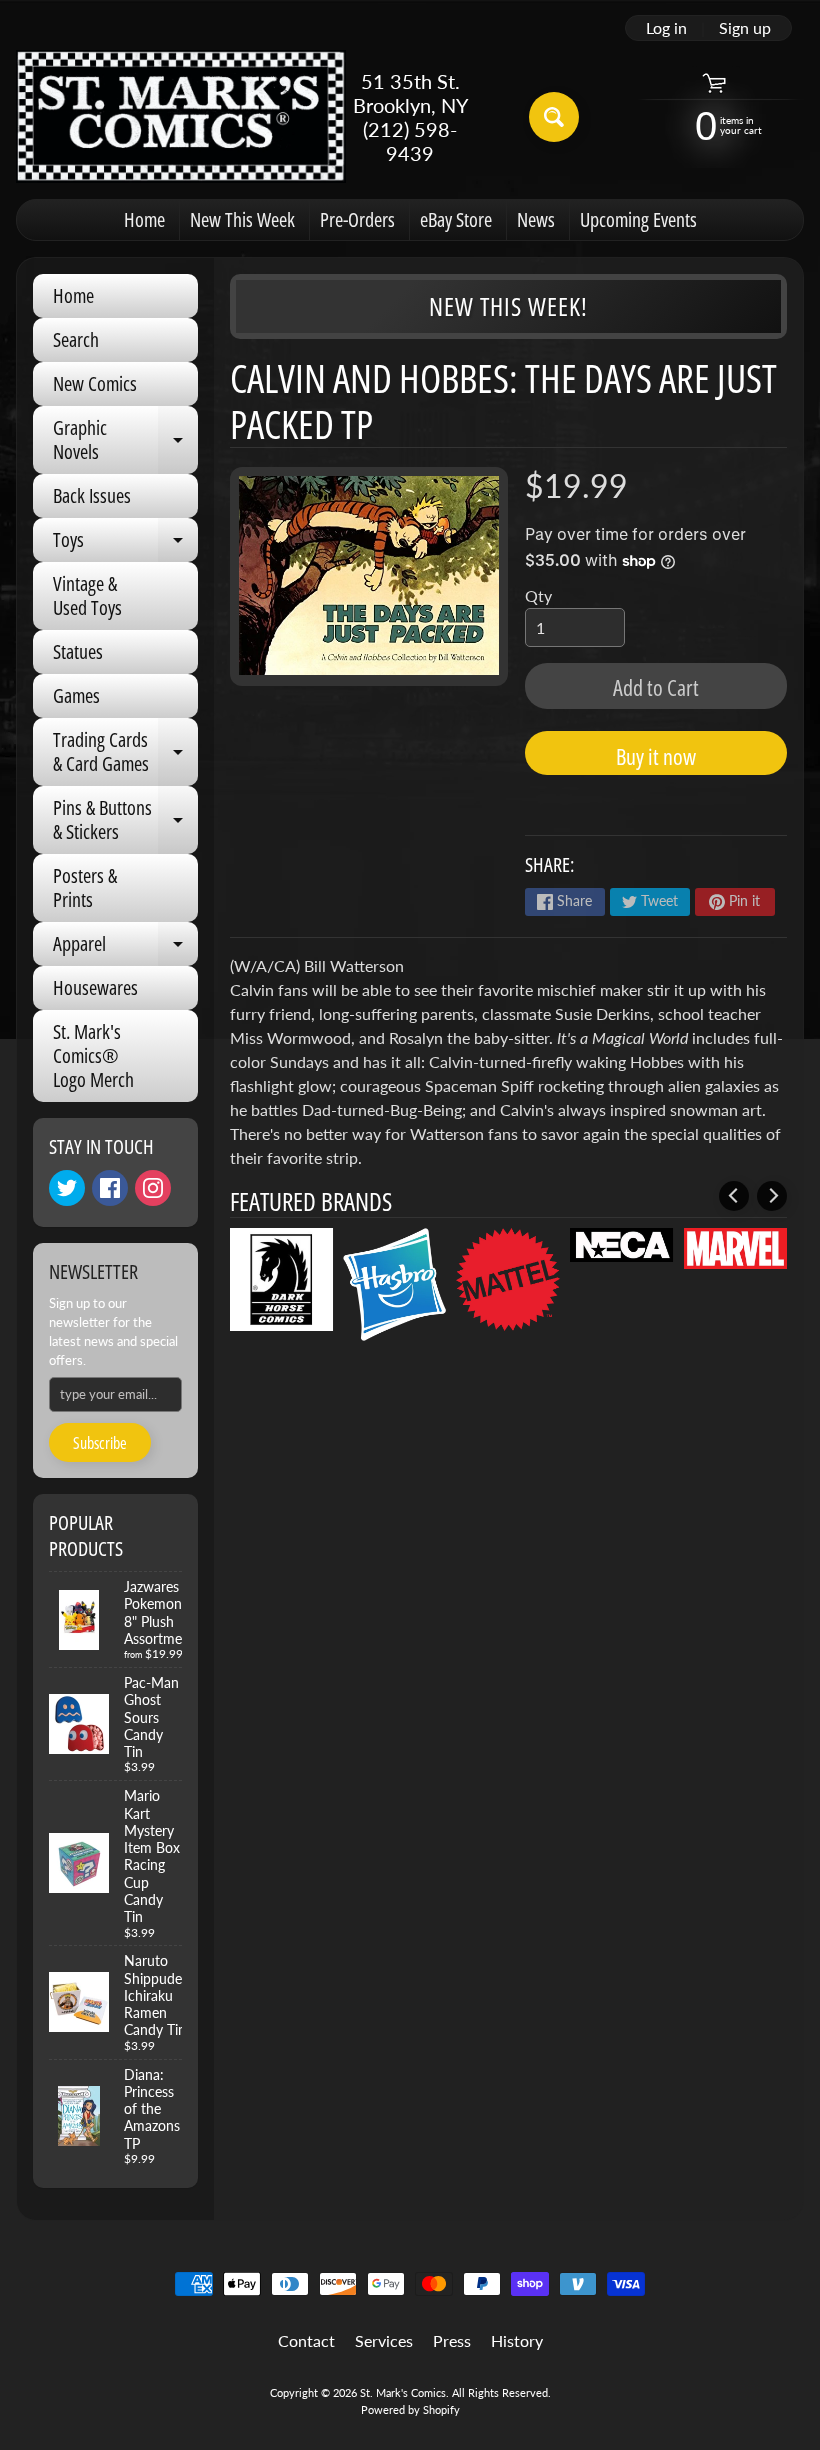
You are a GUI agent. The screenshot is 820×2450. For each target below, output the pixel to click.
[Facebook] (110, 1188)
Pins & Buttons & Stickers (125, 821)
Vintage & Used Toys (87, 595)
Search (76, 339)
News (536, 219)
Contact (306, 2340)
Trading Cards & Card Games (125, 753)
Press (452, 2340)
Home (144, 219)
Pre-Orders (357, 219)
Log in (666, 28)
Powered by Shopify (410, 2409)
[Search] (554, 117)
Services (384, 2340)
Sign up (745, 28)
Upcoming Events (638, 219)
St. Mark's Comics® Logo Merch (93, 1055)
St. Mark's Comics (403, 2392)
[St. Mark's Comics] (181, 116)
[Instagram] (153, 1188)
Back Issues (92, 495)
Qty (538, 595)
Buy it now (656, 756)
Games (76, 695)
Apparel (125, 948)
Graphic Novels (125, 441)
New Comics (95, 383)
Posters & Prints (85, 887)
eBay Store (456, 219)
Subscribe (100, 1443)
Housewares (95, 987)
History (517, 2340)
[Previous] (734, 1196)
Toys (125, 544)
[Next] (772, 1196)
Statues (78, 651)
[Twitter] (67, 1188)
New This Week (242, 219)
